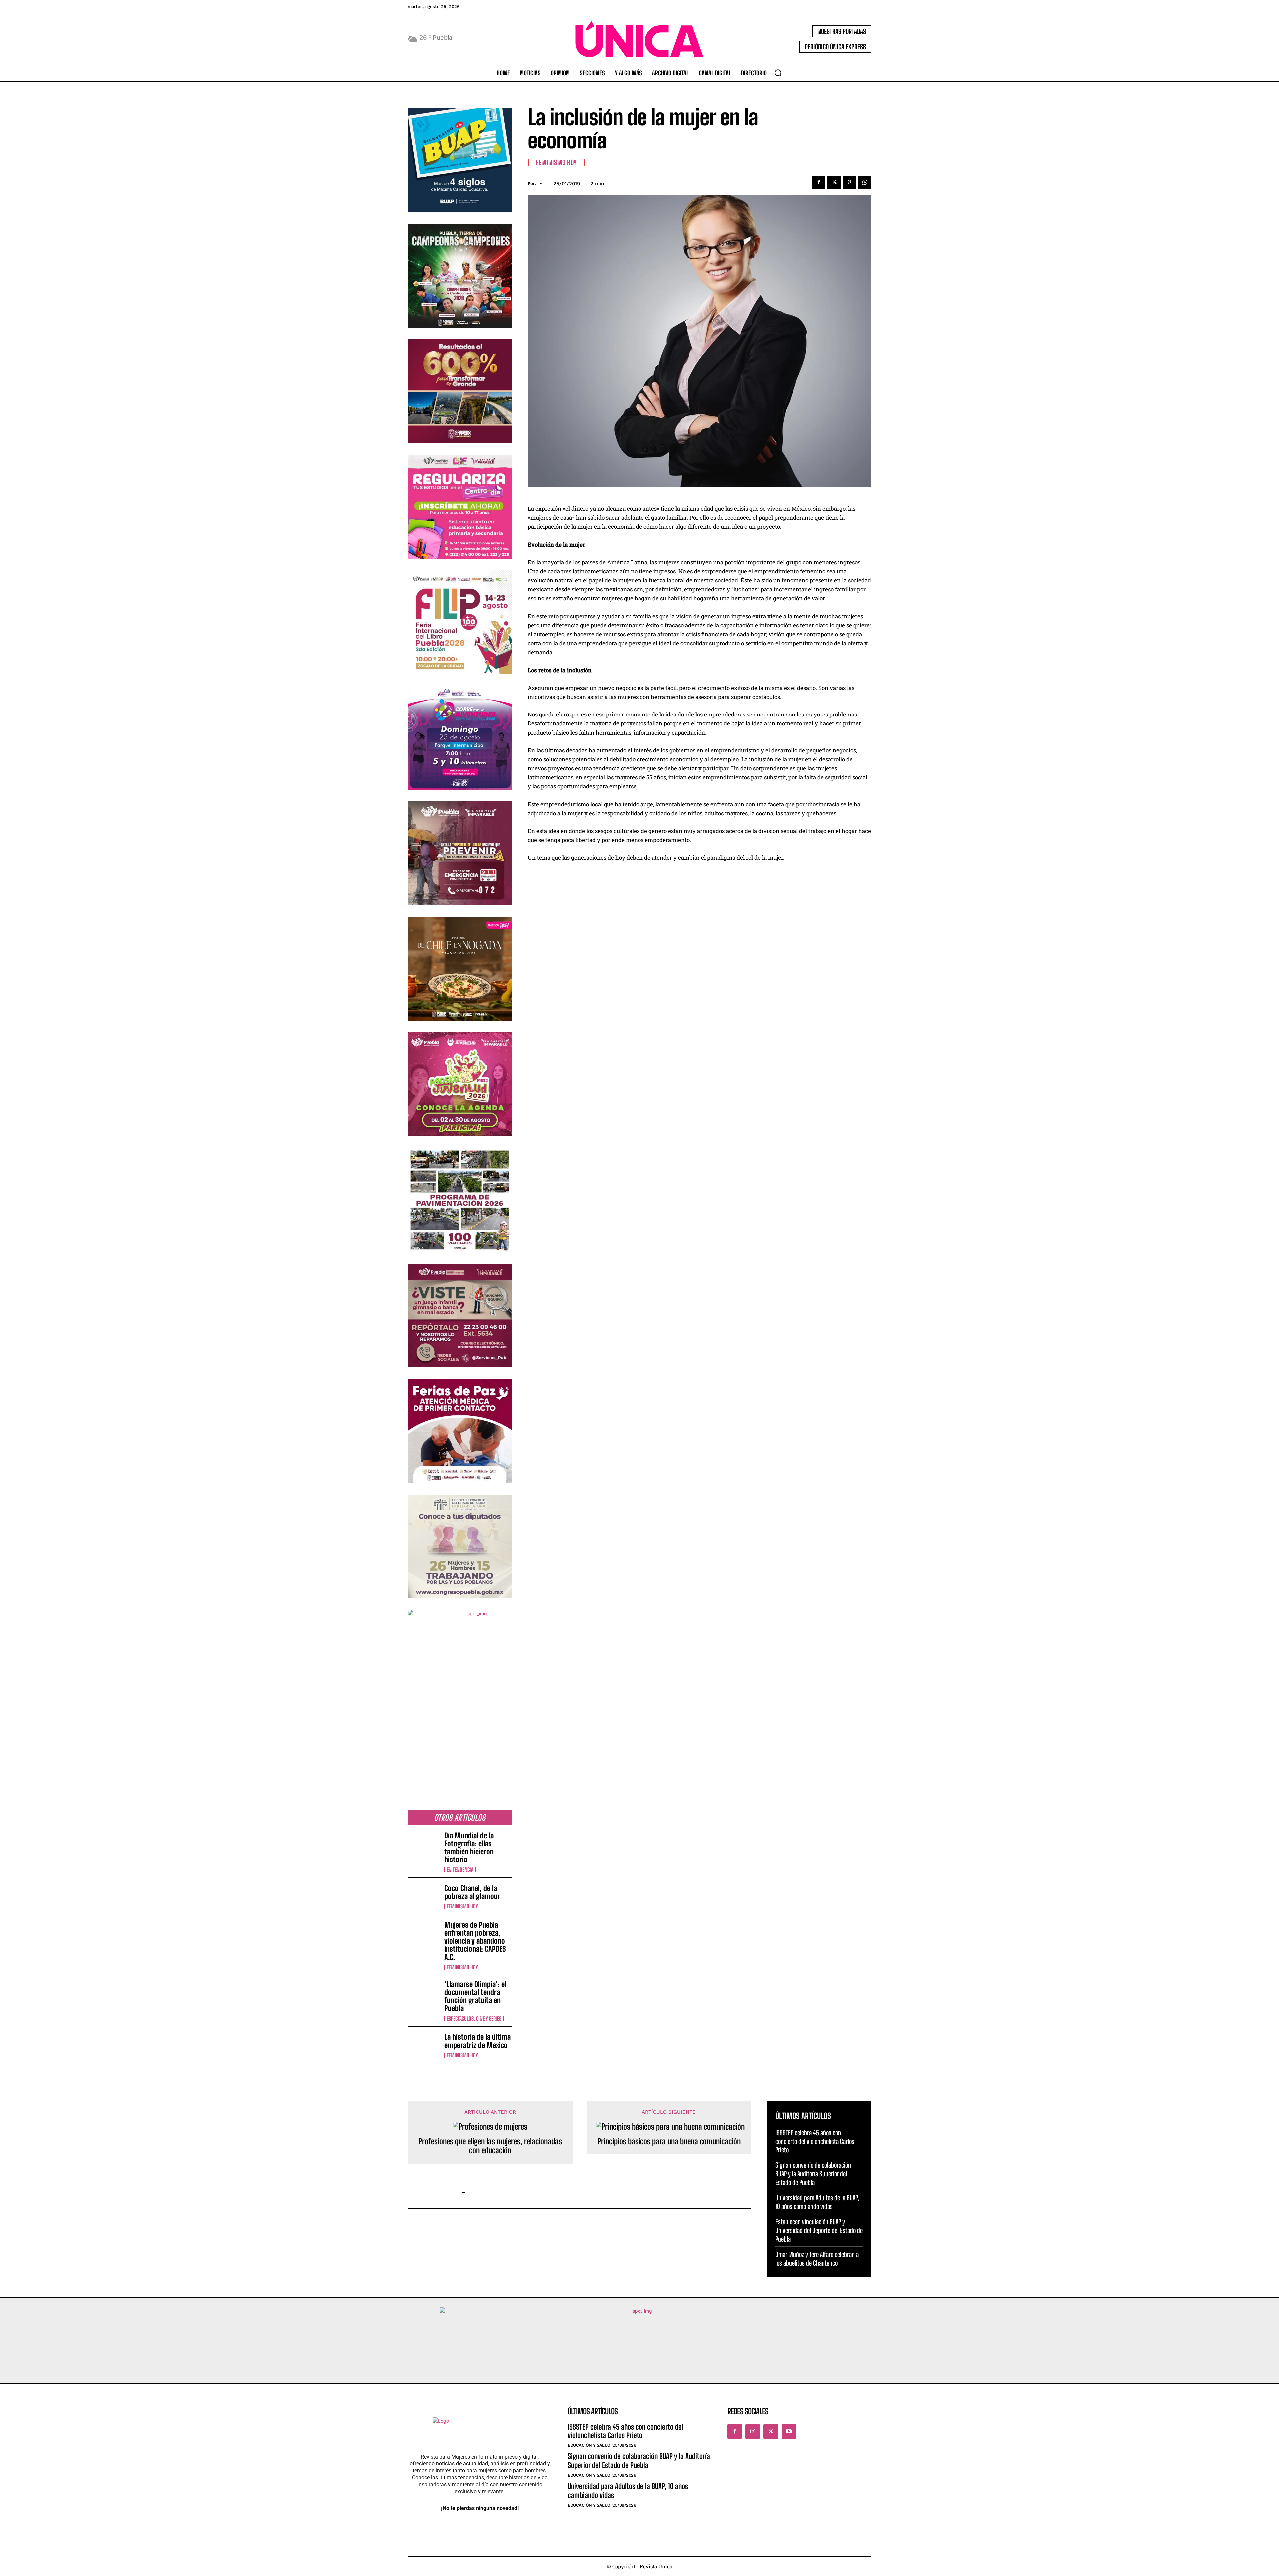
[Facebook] (819, 182)
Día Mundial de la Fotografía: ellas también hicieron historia (469, 1848)
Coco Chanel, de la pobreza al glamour (472, 1892)
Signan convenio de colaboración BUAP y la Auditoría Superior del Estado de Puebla (813, 2174)
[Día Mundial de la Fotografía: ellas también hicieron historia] (423, 1846)
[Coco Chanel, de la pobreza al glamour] (423, 1897)
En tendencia (460, 1870)
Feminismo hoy (462, 1906)
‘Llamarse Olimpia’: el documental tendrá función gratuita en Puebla (475, 1996)
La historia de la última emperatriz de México (477, 2041)
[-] (438, 2193)
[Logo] (639, 39)
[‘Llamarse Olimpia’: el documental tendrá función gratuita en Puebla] (423, 1994)
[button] (778, 73)
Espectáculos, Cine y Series (474, 2019)
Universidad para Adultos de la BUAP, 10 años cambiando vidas (628, 2491)
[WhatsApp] (865, 182)
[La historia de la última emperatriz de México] (423, 2046)
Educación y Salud (589, 2445)
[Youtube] (789, 2432)
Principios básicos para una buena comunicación (669, 2141)
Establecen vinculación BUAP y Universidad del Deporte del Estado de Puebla (819, 2230)
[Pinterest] (849, 182)
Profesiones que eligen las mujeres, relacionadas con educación (490, 2146)
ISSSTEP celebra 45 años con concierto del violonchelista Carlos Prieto (815, 2141)
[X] (834, 182)
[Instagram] (753, 2432)
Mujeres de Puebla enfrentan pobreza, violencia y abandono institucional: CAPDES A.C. (475, 1941)
